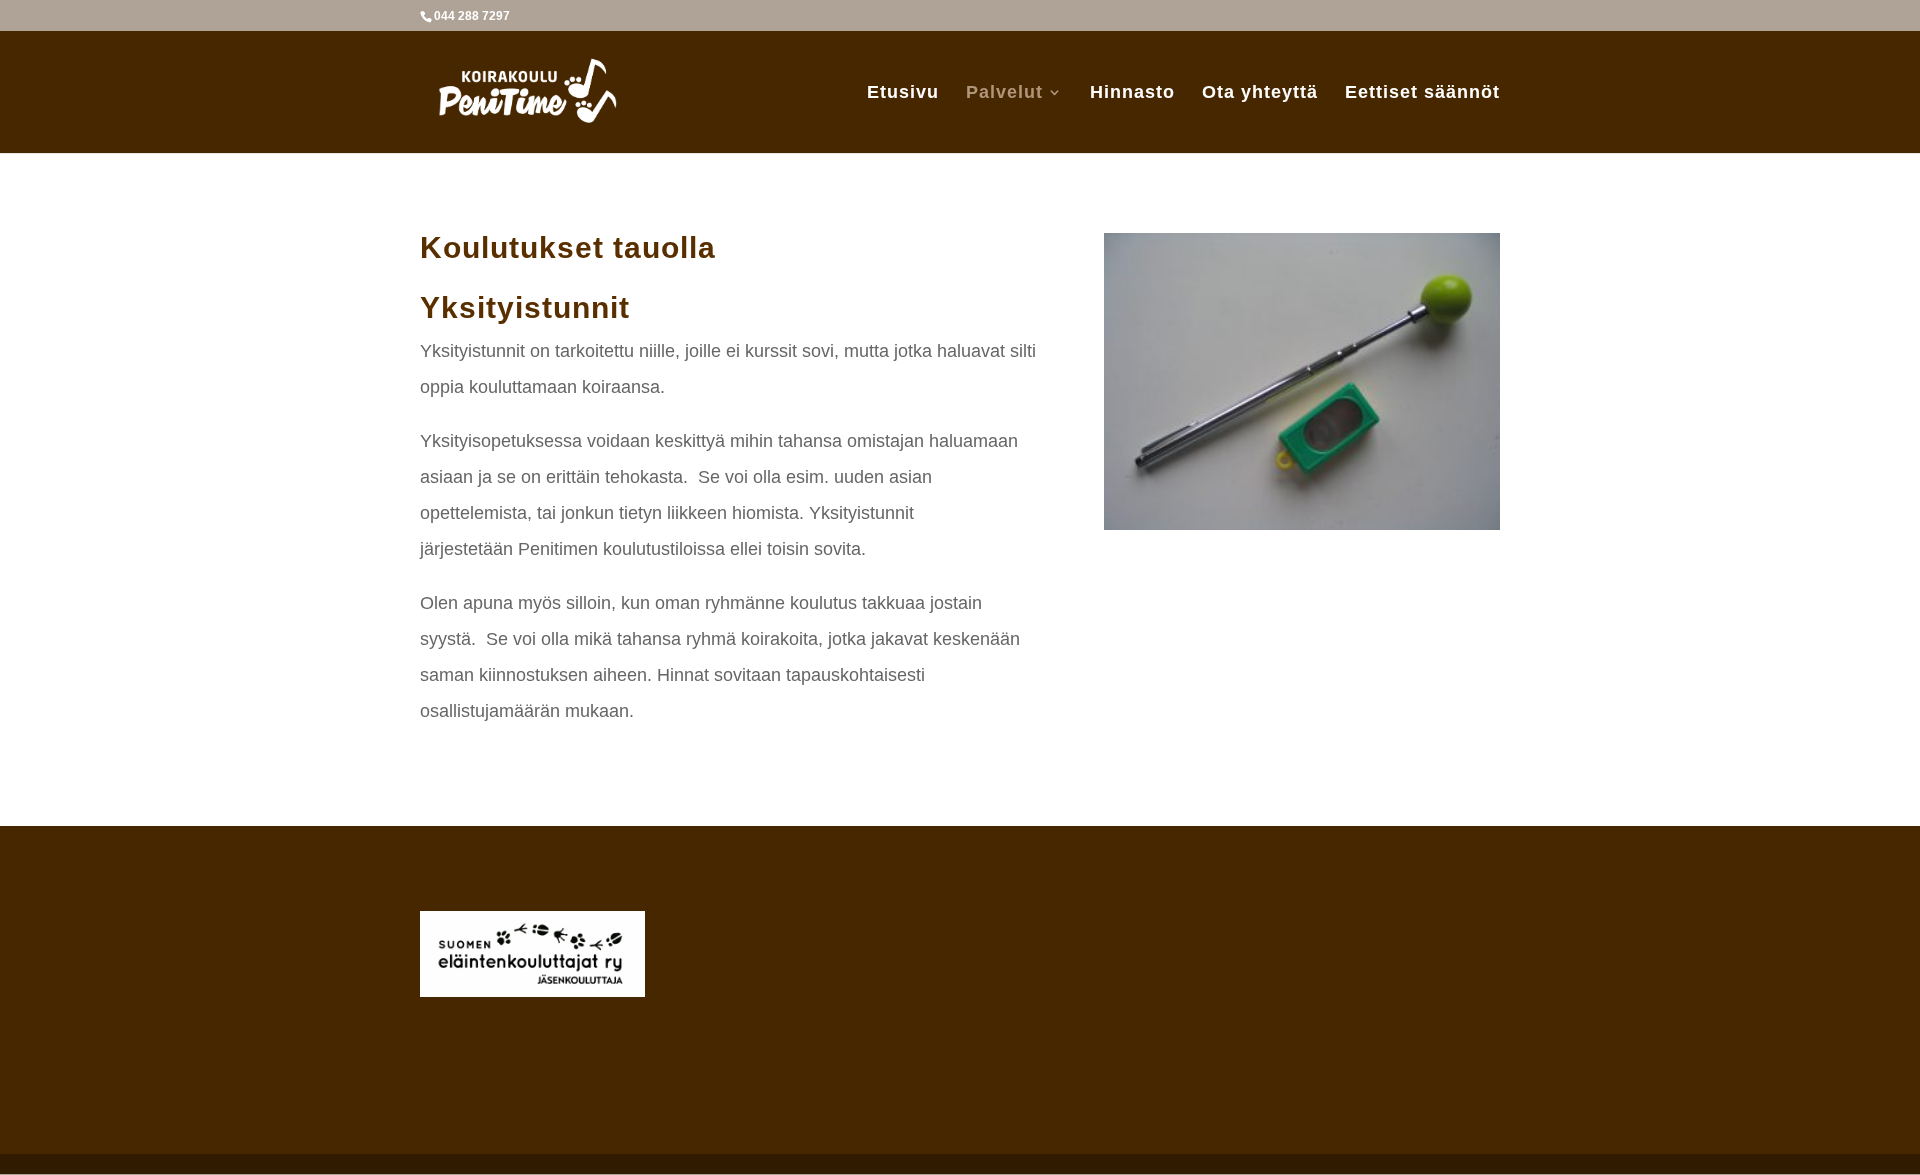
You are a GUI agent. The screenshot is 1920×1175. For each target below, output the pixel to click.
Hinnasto (1132, 93)
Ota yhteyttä (1260, 93)
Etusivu (903, 93)
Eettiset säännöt (1422, 93)
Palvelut (1004, 93)
